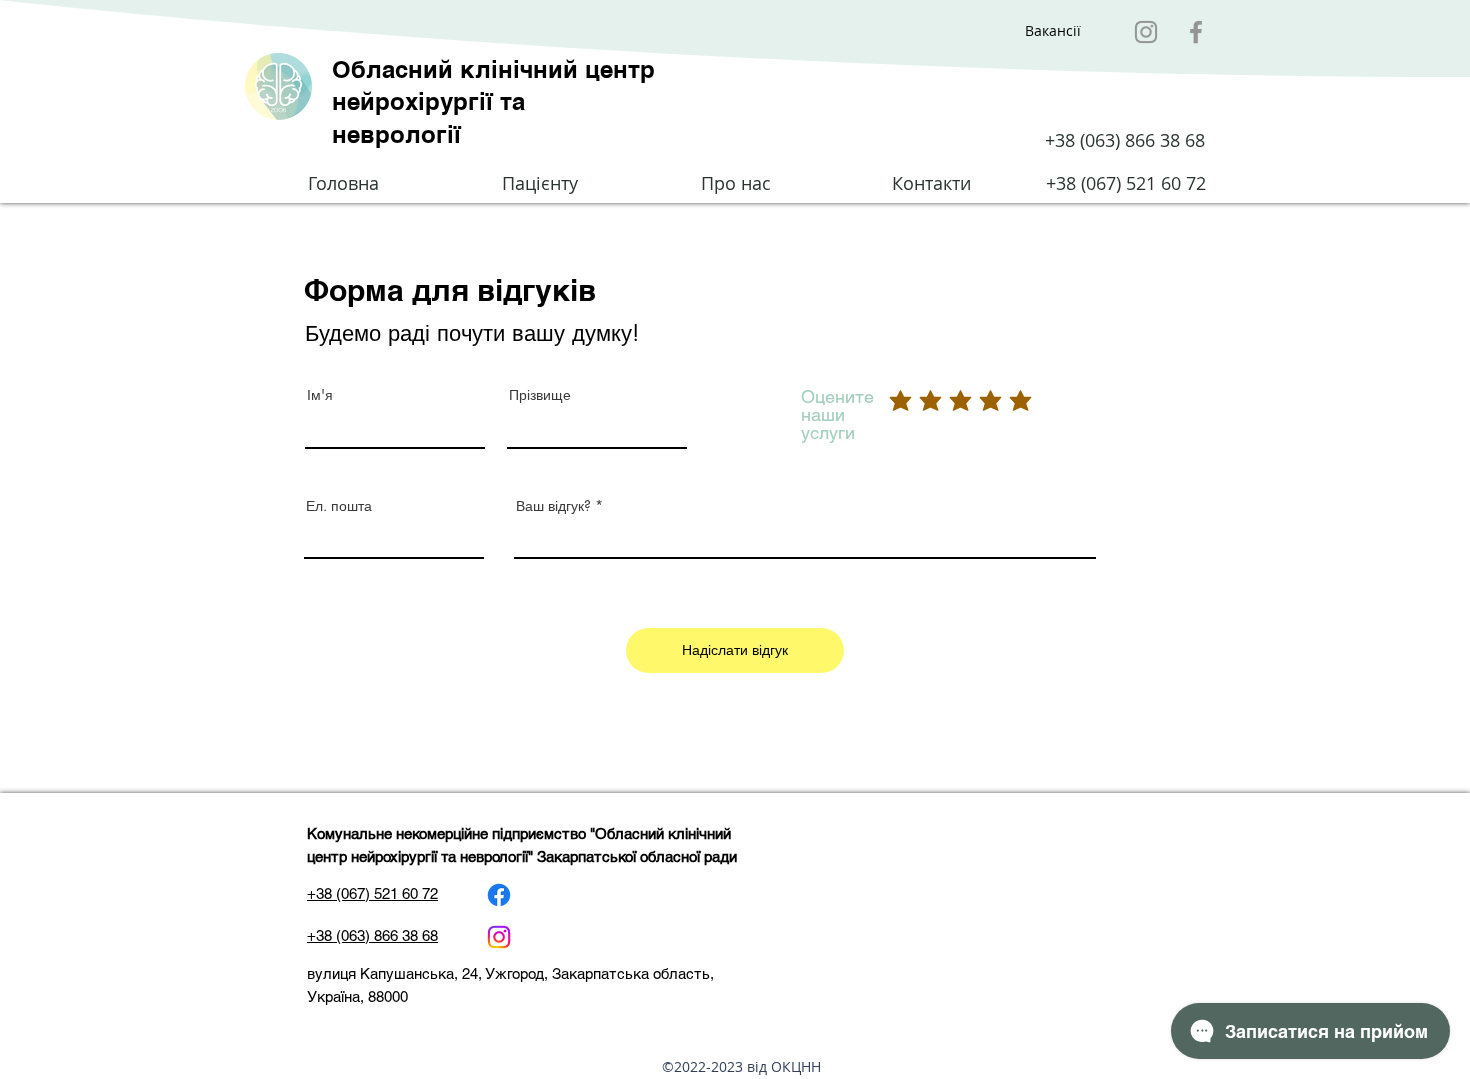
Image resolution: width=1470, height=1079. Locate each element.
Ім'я (320, 395)
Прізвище (540, 395)
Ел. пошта (339, 506)
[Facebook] (1196, 32)
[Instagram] (1146, 32)
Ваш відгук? (553, 506)
